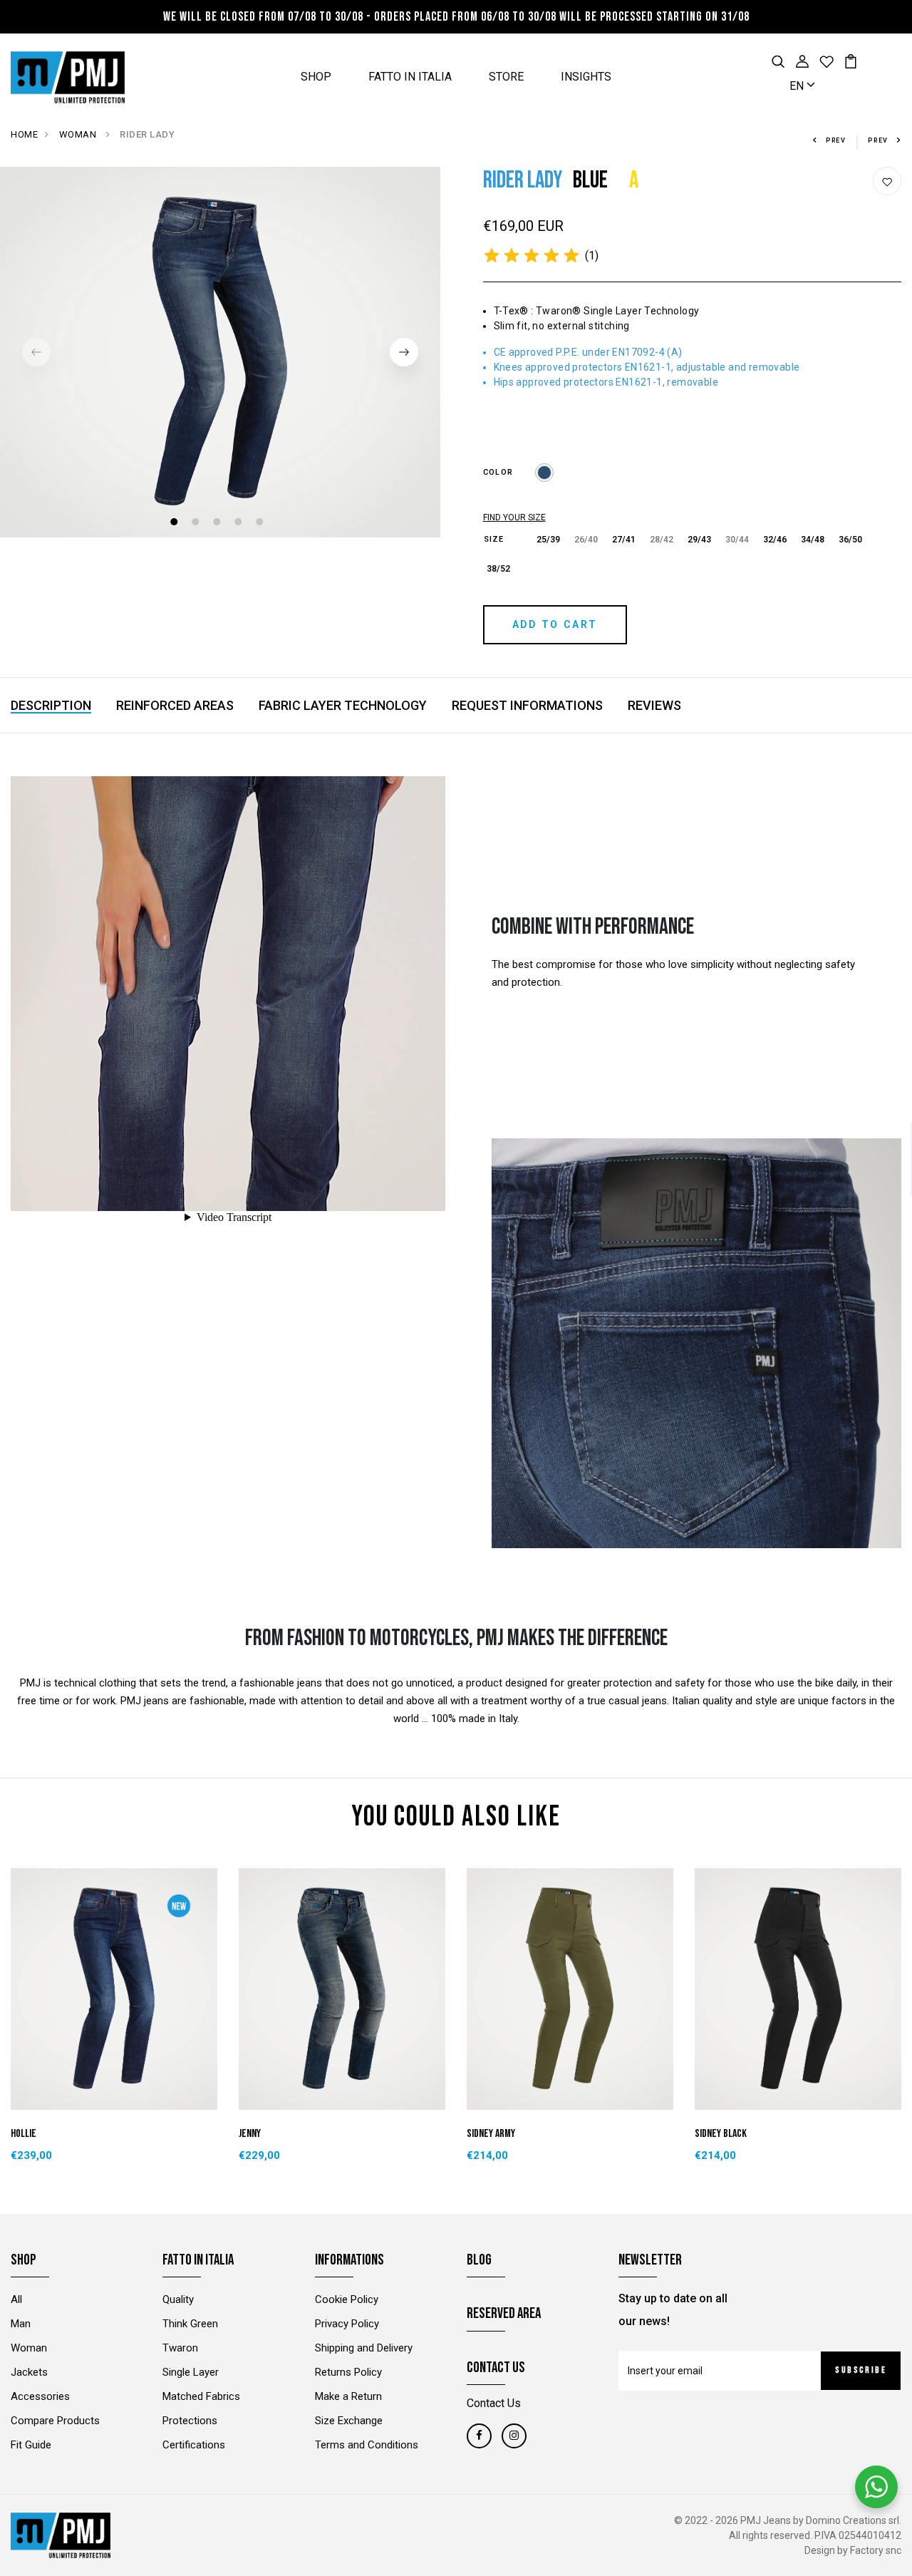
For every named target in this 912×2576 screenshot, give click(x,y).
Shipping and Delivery (364, 2348)
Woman (29, 2348)
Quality (178, 2299)
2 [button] (197, 524)
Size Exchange (349, 2421)
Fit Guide (31, 2445)
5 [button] (261, 524)
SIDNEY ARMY (491, 2134)
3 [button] (218, 524)
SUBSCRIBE (861, 2370)
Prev (836, 140)
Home (24, 134)
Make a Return (348, 2396)
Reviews (654, 705)
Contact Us (494, 2403)
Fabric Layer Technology (343, 705)
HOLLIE (24, 2134)
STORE (506, 77)
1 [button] (176, 524)
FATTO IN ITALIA (410, 77)
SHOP (316, 77)
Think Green (190, 2324)
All (16, 2299)
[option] (220, 352)
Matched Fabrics (201, 2396)
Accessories (40, 2396)
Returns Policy (348, 2372)
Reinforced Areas (175, 705)
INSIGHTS (586, 77)
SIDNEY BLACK (721, 2134)
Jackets (29, 2372)
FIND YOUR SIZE (514, 517)
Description (51, 705)
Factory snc (876, 2550)
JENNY (250, 2134)
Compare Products (55, 2421)
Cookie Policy (347, 2299)
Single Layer (191, 2372)
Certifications (194, 2445)
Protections (190, 2421)
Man (21, 2324)
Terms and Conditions (367, 2445)
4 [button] (240, 524)
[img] (532, 256)
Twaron (180, 2348)
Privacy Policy (347, 2324)
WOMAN (79, 134)
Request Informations (527, 705)
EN (798, 86)
